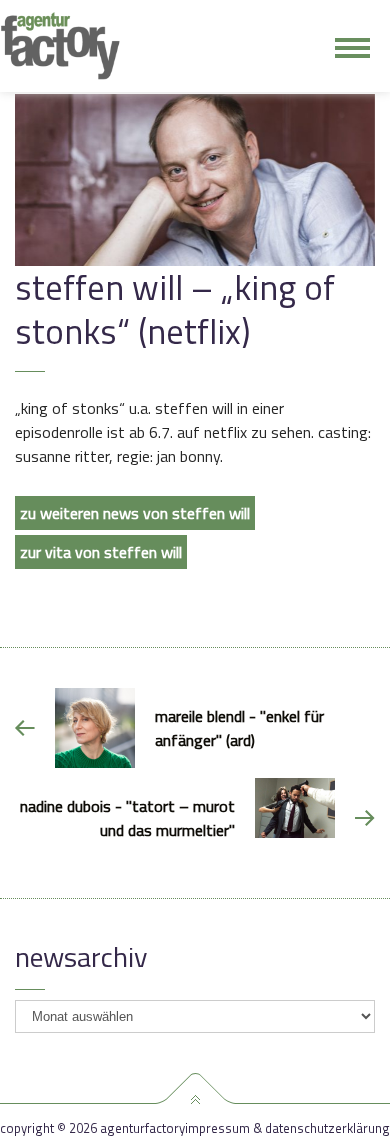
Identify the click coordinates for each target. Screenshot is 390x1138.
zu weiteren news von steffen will (135, 513)
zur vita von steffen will (101, 552)
